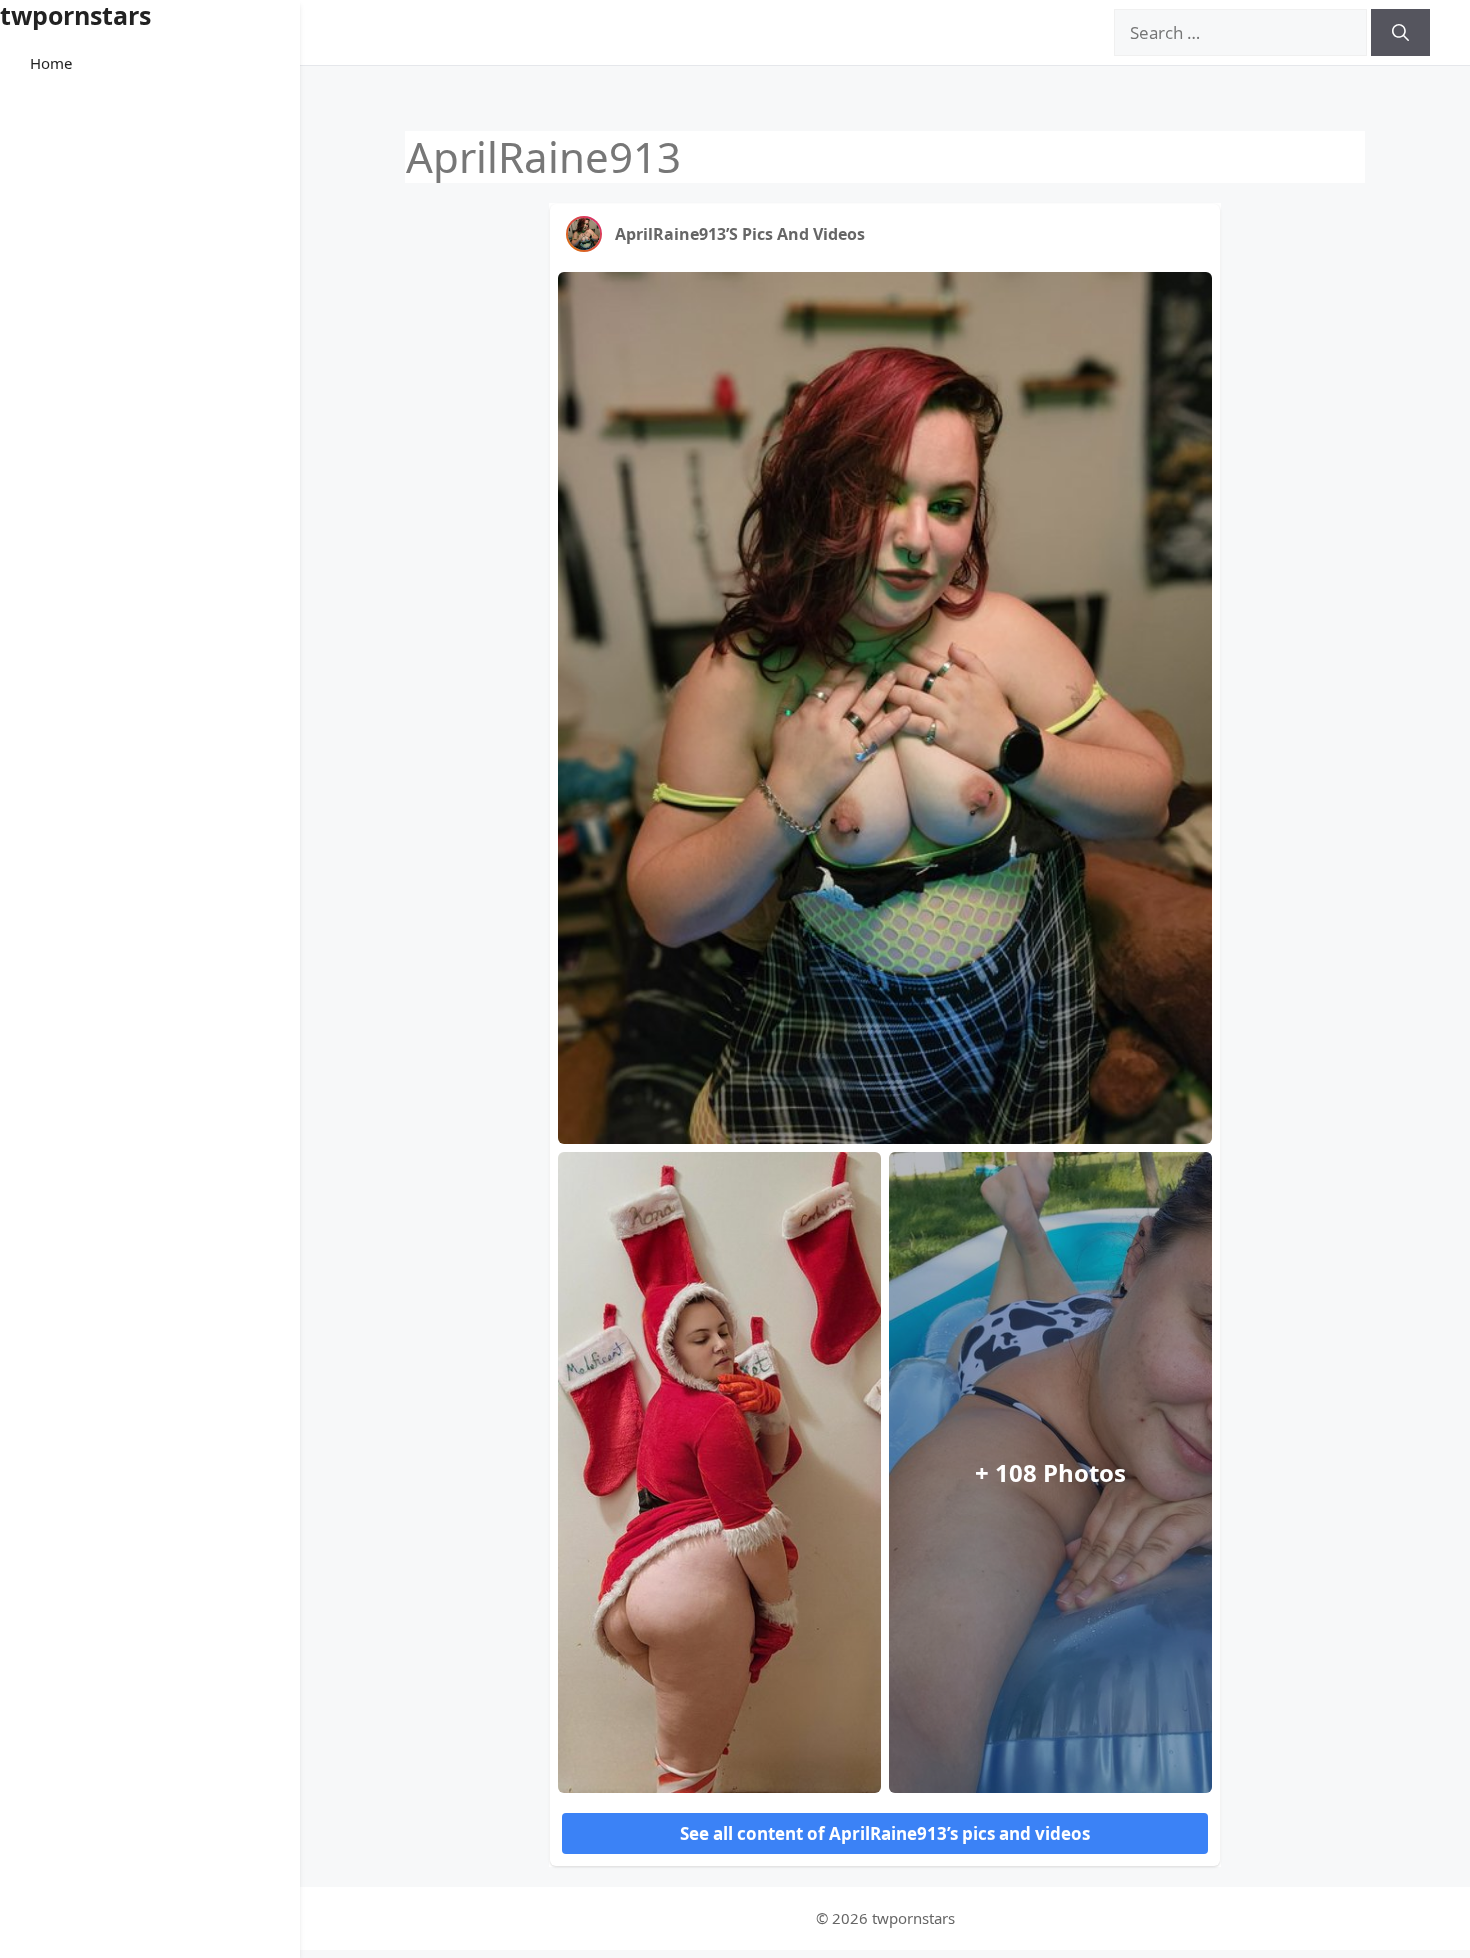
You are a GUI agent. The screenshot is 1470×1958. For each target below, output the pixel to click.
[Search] (1400, 33)
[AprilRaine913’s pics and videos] (584, 234)
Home (51, 63)
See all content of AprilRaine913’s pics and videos (885, 1833)
